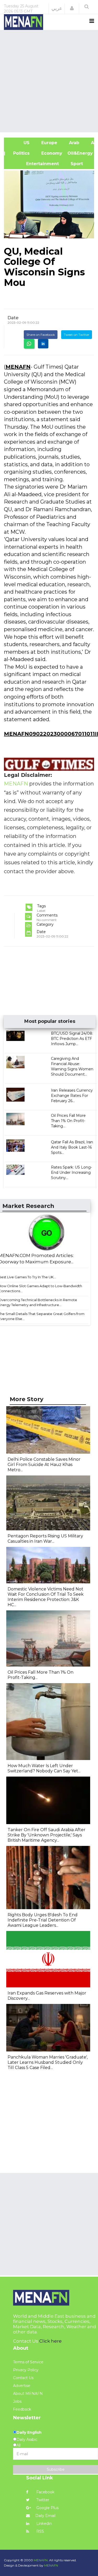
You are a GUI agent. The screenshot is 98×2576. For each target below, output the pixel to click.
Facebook (45, 2492)
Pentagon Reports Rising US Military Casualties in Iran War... (45, 1539)
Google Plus (47, 2508)
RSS (40, 2531)
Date (13, 318)
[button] (72, 8)
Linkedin (44, 2523)
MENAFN (18, 367)
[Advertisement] (49, 80)
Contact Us (23, 2378)
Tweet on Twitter (77, 335)
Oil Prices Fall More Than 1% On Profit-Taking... (68, 1121)
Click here (50, 2341)
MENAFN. (41, 2560)
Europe (49, 143)
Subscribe (56, 2469)
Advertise (22, 2386)
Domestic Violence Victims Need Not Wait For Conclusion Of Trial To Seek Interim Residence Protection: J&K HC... (46, 1597)
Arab (73, 143)
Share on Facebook (41, 335)
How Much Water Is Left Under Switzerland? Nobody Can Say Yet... (44, 1768)
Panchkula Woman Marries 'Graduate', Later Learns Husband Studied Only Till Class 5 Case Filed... (48, 2062)
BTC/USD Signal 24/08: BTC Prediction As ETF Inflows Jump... (72, 1039)
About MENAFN (28, 2394)
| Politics (19, 153)
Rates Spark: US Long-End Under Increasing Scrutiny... (71, 1172)
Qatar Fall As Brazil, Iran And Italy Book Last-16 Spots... (72, 1147)
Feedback (22, 2409)
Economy (51, 153)
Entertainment (34, 164)
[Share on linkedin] (43, 344)
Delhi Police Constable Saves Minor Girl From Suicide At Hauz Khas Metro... (44, 1465)
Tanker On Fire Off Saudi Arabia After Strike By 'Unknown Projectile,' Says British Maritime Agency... (47, 1835)
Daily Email (45, 2516)
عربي (57, 8)
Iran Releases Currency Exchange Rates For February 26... (72, 1096)
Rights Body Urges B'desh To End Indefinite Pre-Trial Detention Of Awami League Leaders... (43, 1920)
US (19, 143)
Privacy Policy (26, 2370)
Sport (73, 164)
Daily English (29, 2432)
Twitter (42, 2500)
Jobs (17, 2401)
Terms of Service (28, 2362)
